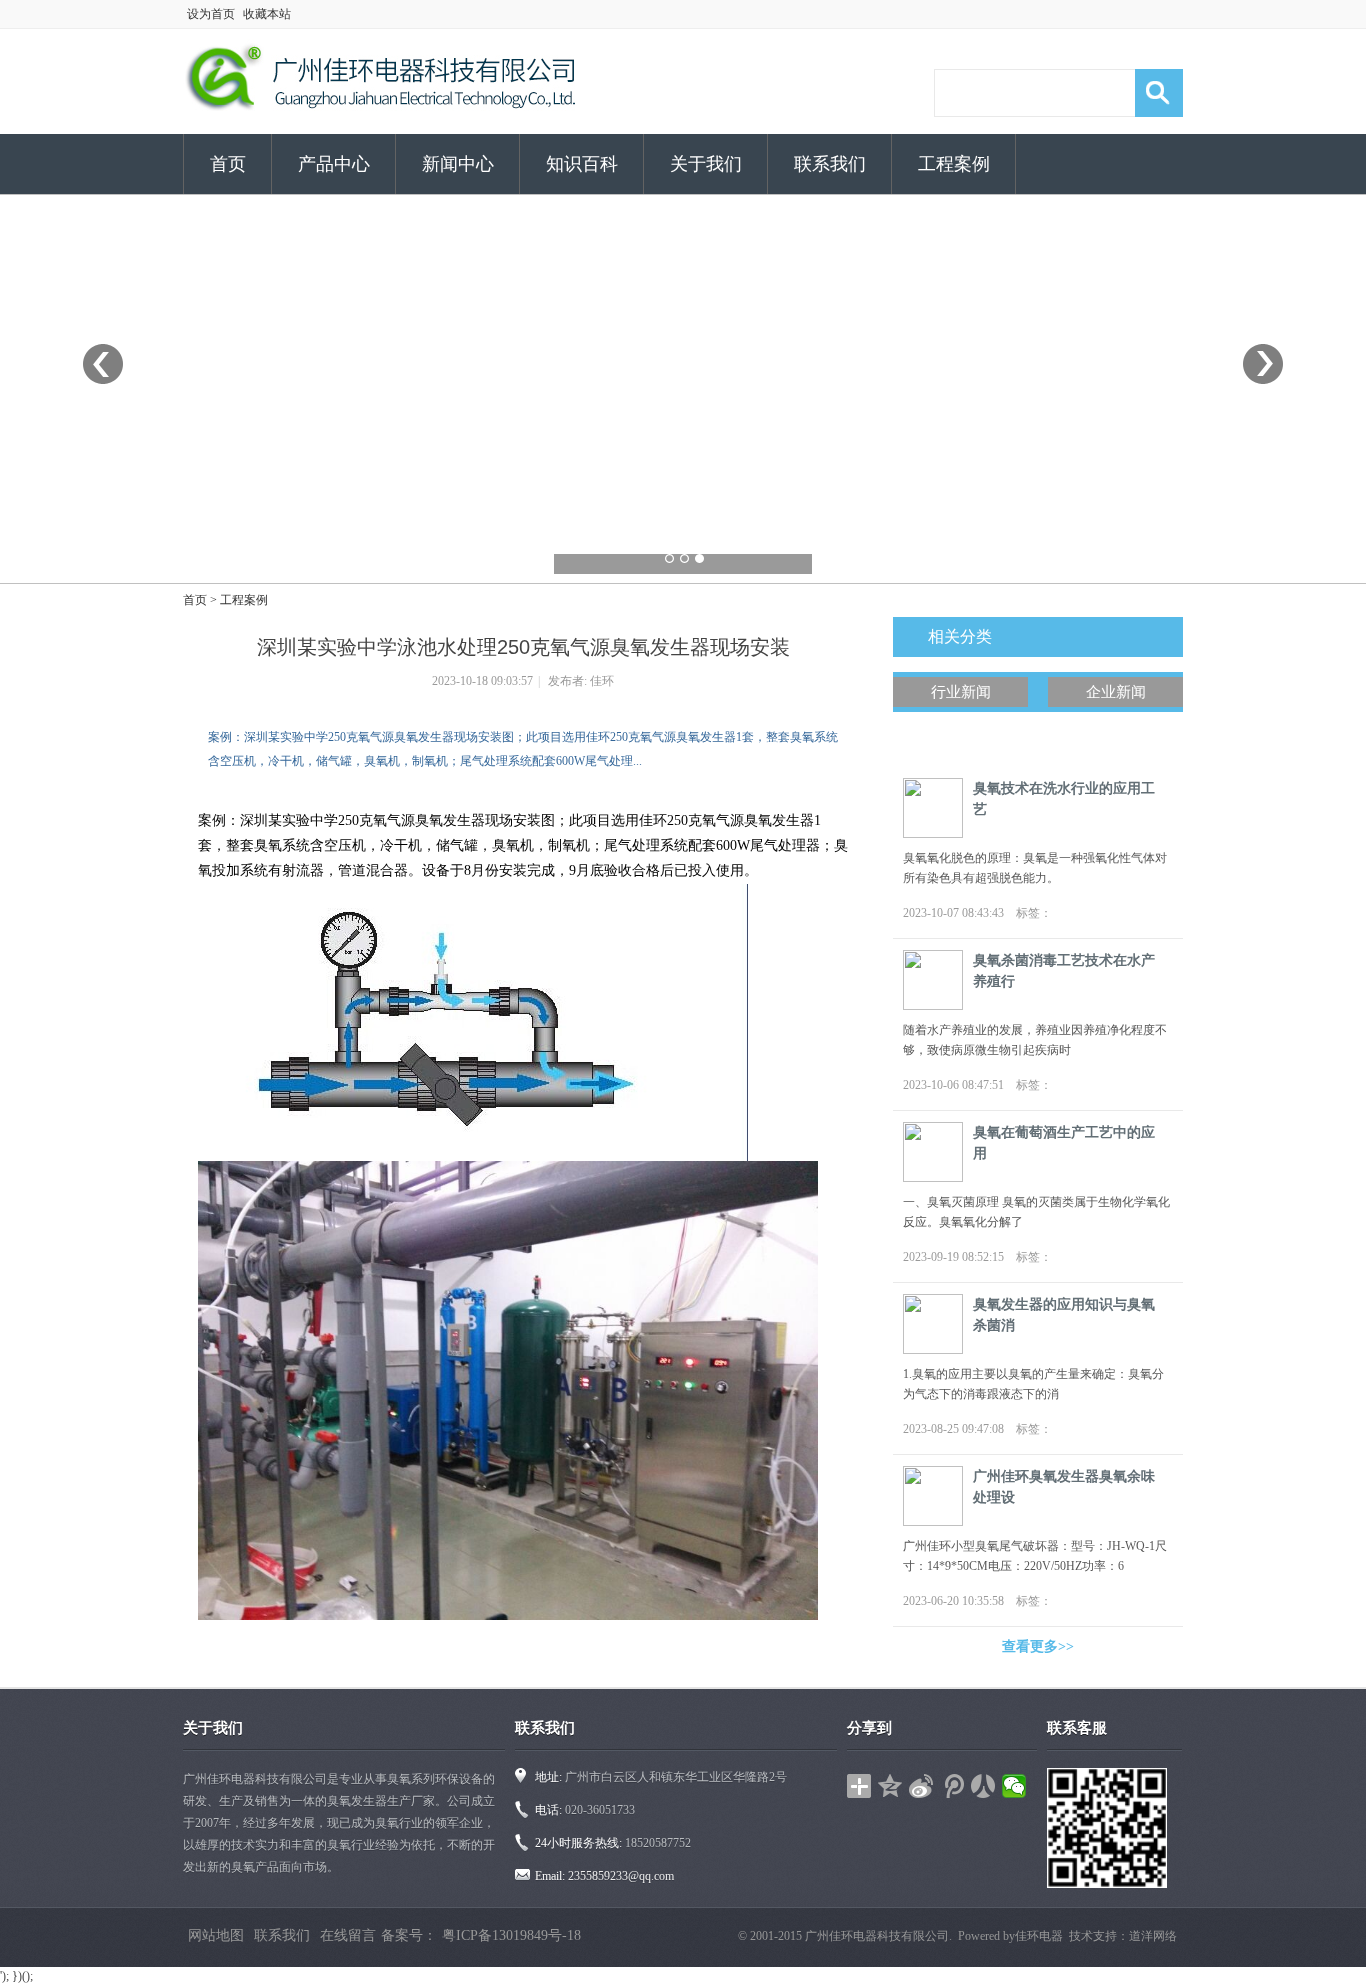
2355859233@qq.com (621, 1876)
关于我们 (706, 164)
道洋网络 (1153, 1936)
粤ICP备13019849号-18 (511, 1935)
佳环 (602, 681)
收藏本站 (267, 14)
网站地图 (216, 1935)
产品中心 (334, 164)
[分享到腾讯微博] (952, 1786)
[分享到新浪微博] (921, 1786)
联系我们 (830, 164)
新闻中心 (458, 164)
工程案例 (954, 164)
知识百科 (582, 164)
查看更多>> (1038, 1646)
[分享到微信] (1014, 1786)
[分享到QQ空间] (890, 1786)
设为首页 (211, 14)
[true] (1159, 93)
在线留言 (348, 1935)
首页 (228, 164)
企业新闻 (1116, 692)
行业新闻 (961, 692)
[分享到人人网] (983, 1786)
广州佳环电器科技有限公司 (877, 1936)
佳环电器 (1039, 1936)
